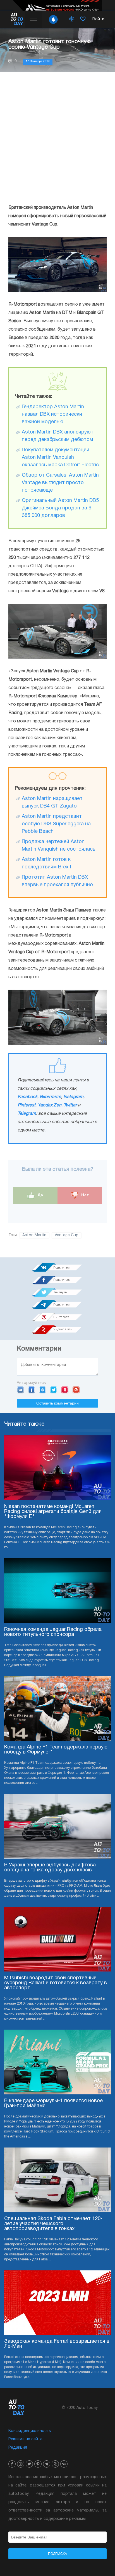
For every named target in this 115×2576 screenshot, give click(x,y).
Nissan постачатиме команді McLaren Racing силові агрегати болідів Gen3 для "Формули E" (53, 1512)
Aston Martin (34, 1235)
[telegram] (47, 2464)
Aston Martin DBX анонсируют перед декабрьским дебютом (58, 436)
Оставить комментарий (57, 1403)
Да (40, 1195)
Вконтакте (50, 1097)
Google (76, 1390)
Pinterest (27, 1105)
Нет (84, 1195)
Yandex (65, 1390)
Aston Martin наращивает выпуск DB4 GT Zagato (52, 802)
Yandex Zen (50, 1105)
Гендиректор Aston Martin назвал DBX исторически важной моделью (53, 414)
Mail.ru (43, 1390)
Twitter (70, 1105)
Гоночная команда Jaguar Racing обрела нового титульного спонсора (53, 1632)
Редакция (18, 2448)
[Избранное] (83, 19)
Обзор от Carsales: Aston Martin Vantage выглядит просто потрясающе (60, 483)
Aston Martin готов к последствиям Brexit (47, 863)
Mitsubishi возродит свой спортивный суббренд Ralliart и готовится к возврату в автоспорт (56, 1983)
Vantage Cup (67, 1235)
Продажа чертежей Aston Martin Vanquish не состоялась (59, 846)
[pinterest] (38, 2464)
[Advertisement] (57, 138)
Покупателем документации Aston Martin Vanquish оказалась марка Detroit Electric (60, 458)
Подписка (57, 2554)
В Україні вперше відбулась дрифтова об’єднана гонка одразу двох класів (50, 1868)
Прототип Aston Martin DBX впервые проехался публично (57, 881)
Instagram (73, 1097)
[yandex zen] (55, 2464)
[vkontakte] (64, 2464)
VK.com (20, 1390)
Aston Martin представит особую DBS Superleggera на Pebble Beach (56, 824)
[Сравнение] (72, 19)
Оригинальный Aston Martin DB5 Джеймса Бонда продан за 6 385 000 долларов (60, 508)
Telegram (27, 1114)
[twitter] (29, 2464)
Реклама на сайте (25, 2439)
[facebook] (12, 2464)
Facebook (27, 1097)
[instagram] (21, 2464)
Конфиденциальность (30, 2431)
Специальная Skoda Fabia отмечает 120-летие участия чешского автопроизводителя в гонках (53, 2224)
